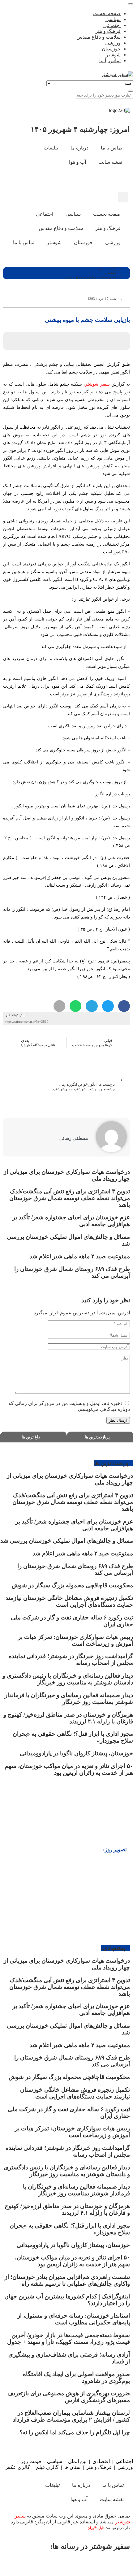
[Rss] (87, 180)
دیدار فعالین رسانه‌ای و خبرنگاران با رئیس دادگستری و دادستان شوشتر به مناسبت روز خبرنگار (68, 1679)
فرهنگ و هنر (99, 2467)
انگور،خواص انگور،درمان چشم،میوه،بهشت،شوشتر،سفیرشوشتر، (84, 1087)
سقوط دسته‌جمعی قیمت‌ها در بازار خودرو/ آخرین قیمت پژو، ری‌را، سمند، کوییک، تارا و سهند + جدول (69, 2338)
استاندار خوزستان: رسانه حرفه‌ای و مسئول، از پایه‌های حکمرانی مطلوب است (74, 2319)
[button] (123, 197)
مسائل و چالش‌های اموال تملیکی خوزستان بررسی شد (67, 1541)
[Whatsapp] (71, 2564)
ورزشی (125, 2467)
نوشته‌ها (112, 273)
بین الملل (77, 2461)
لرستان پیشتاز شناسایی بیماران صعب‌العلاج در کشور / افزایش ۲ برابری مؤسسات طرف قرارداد (71, 2416)
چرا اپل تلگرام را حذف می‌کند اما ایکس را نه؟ (75, 2432)
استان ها (73, 2467)
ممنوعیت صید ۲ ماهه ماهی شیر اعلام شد (79, 1256)
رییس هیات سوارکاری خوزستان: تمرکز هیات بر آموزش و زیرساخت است (75, 1640)
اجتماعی (124, 2461)
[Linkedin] (21, 2564)
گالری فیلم (47, 2467)
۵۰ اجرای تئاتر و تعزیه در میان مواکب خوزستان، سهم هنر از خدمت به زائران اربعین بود (69, 1769)
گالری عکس (17, 2467)
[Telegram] (46, 2564)
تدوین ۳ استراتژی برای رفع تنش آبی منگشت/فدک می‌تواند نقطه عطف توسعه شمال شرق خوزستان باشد (70, 1198)
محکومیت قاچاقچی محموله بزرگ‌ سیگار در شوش (72, 1585)
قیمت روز (31, 2461)
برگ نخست (109, 269)
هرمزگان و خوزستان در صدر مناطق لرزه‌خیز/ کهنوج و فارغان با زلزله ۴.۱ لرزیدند (67, 2209)
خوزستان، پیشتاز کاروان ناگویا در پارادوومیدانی (76, 1753)
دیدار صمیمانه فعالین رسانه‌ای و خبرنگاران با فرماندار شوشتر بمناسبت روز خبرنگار (69, 1699)
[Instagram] (104, 180)
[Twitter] (97, 2564)
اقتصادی (101, 2461)
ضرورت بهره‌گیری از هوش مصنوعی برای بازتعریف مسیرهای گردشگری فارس (69, 2397)
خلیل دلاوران (97, 2528)
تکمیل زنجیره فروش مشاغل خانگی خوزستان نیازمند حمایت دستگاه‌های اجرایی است (69, 1601)
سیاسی (55, 2461)
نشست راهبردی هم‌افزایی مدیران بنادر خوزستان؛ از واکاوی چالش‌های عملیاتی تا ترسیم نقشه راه (67, 2280)
